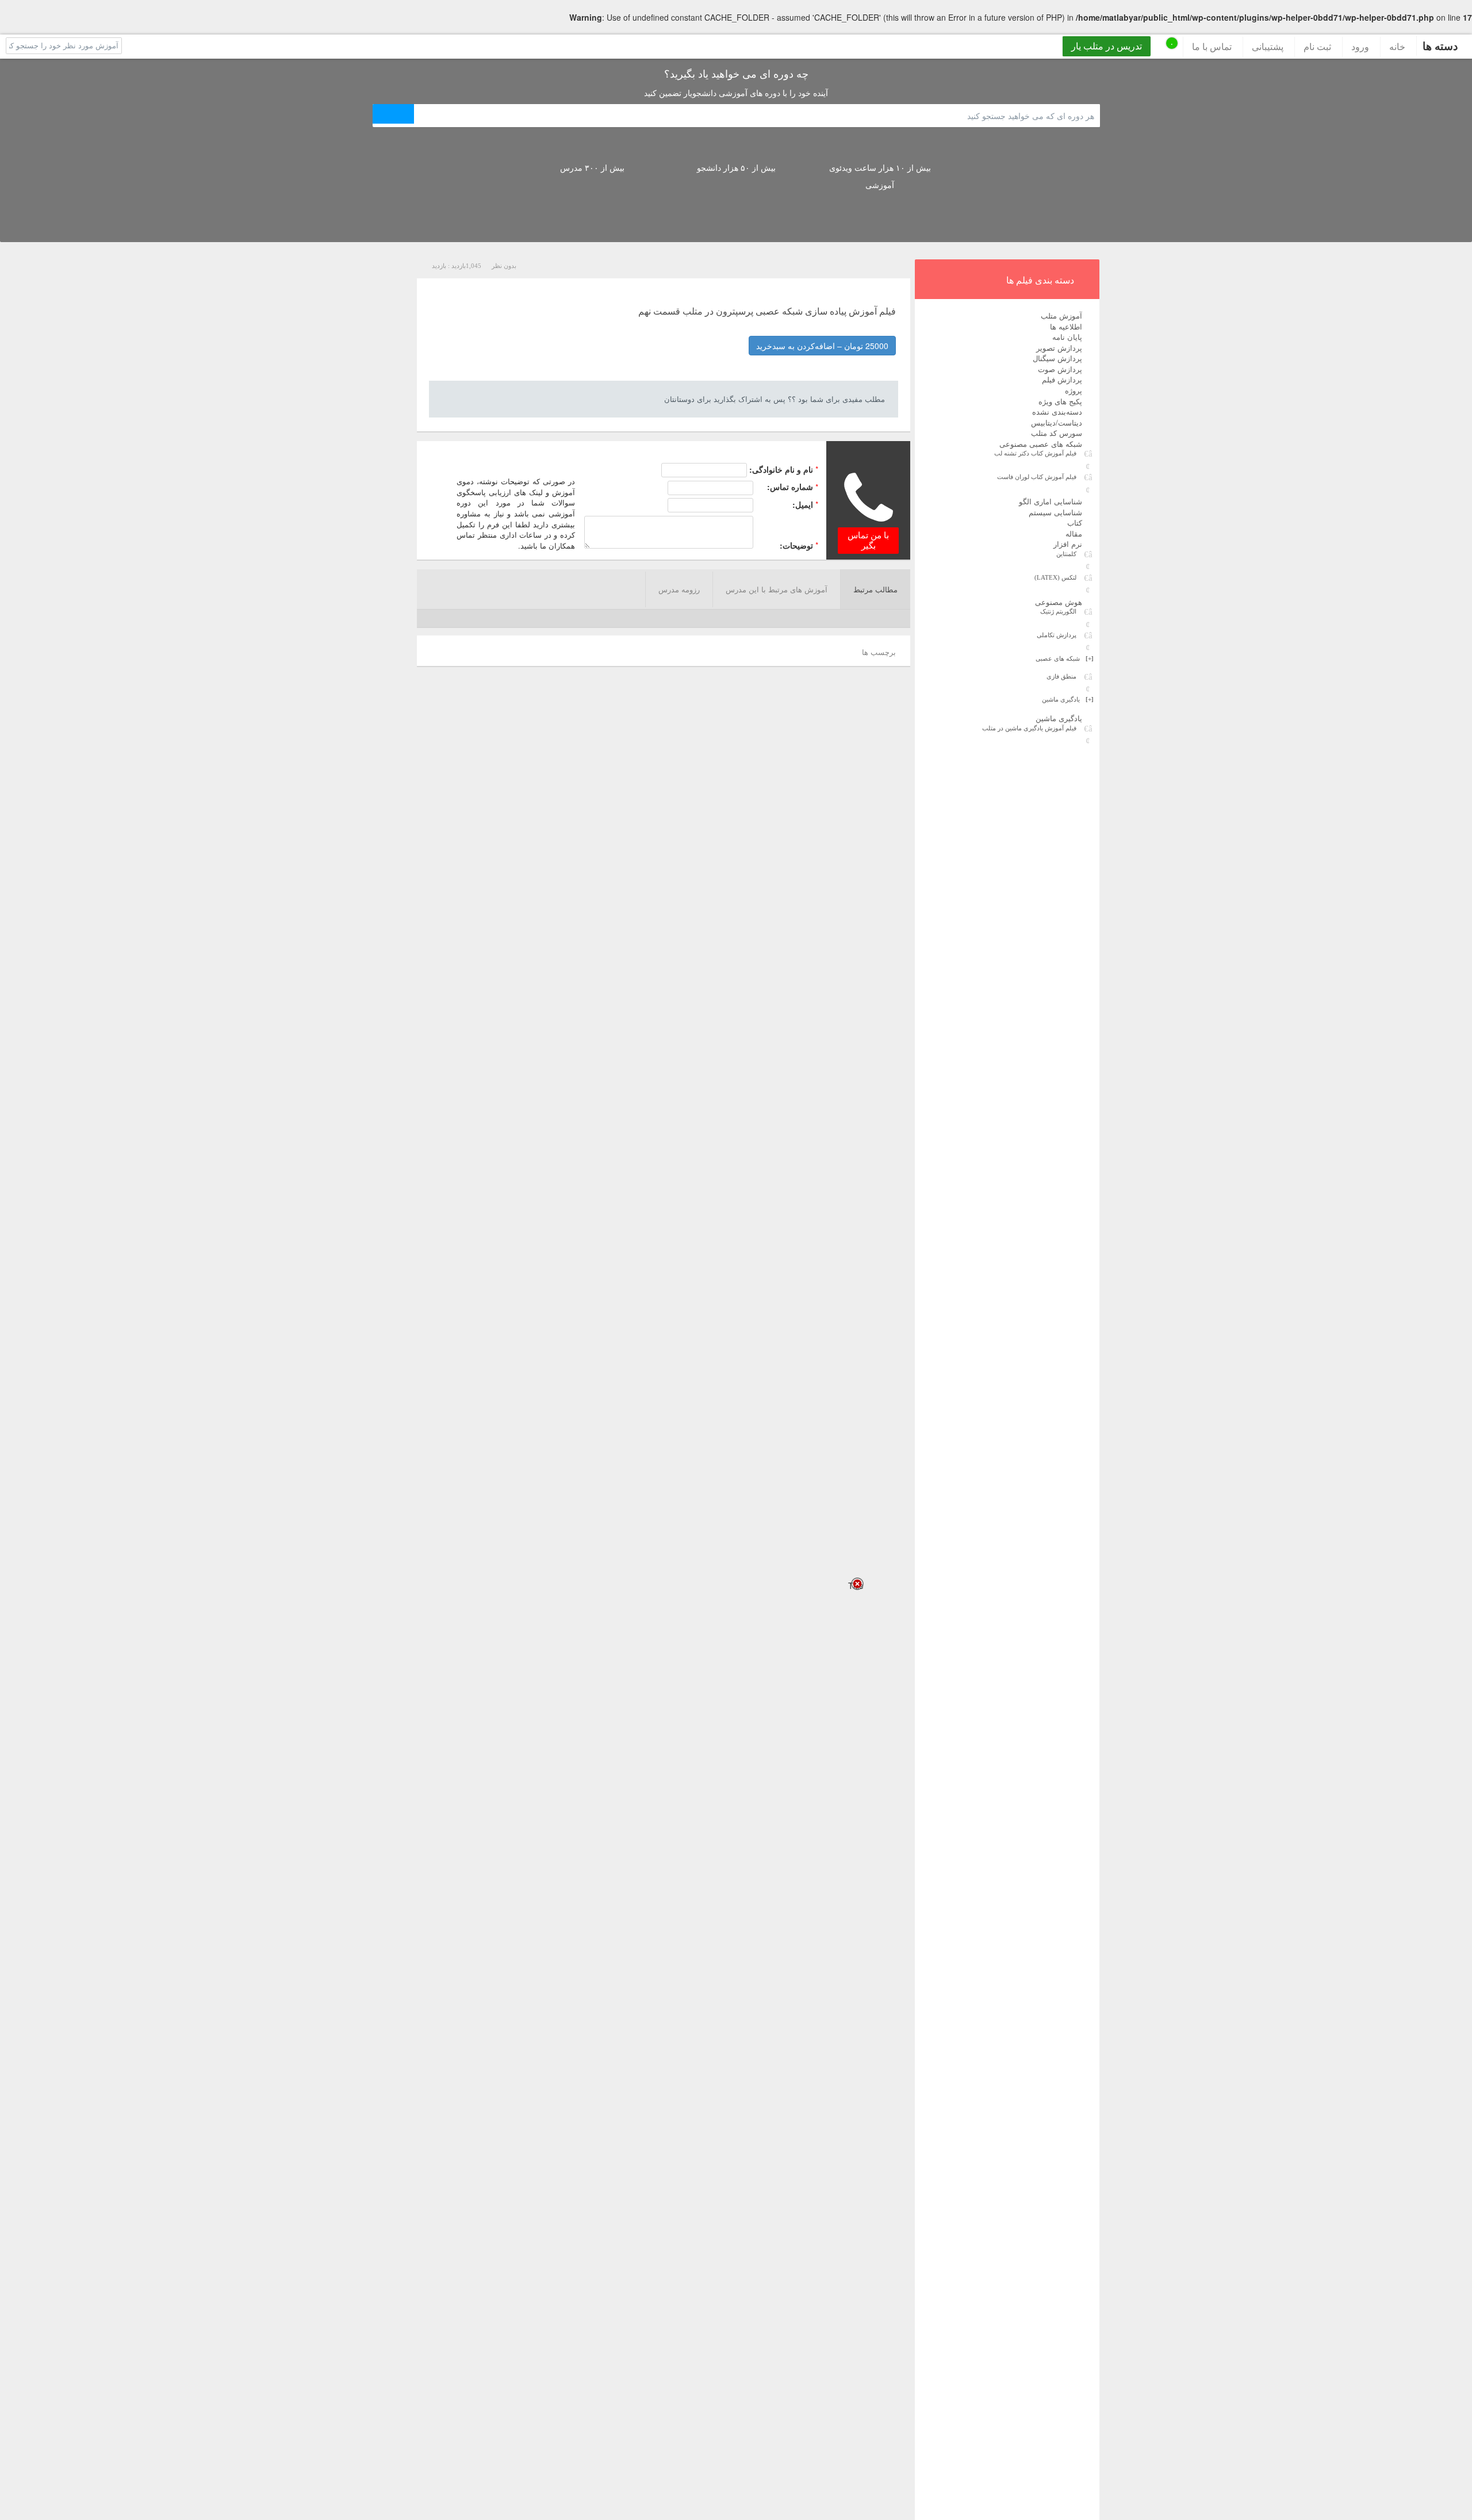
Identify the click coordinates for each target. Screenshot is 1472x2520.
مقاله (1074, 533)
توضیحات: (796, 545)
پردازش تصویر (1059, 348)
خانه (1397, 46)
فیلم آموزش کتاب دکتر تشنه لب (1035, 453)
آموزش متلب (1061, 315)
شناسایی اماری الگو (1051, 501)
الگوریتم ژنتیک (1058, 611)
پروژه (1074, 390)
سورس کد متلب (1057, 433)
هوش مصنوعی (1059, 602)
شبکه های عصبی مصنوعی (1041, 444)
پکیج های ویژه (1060, 401)
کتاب (1075, 522)
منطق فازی (1061, 676)
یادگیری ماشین (1068, 699)
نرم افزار (1068, 544)
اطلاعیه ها (1066, 326)
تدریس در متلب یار (1107, 46)
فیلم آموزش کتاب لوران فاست (1037, 477)
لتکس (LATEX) (1055, 577)
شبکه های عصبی (1065, 658)
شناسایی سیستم (1055, 512)
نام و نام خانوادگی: (781, 469)
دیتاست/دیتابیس (1057, 422)
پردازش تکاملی (1057, 635)
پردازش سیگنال (1057, 358)
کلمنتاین (1066, 554)
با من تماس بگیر (868, 541)
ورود (1360, 46)
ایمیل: (803, 504)
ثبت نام (1317, 46)
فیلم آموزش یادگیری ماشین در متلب (1029, 728)
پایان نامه (1067, 337)
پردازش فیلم (1062, 379)
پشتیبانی (1268, 46)
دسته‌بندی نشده (1057, 411)
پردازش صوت (1060, 369)
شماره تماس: (790, 487)
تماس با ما (1212, 46)
